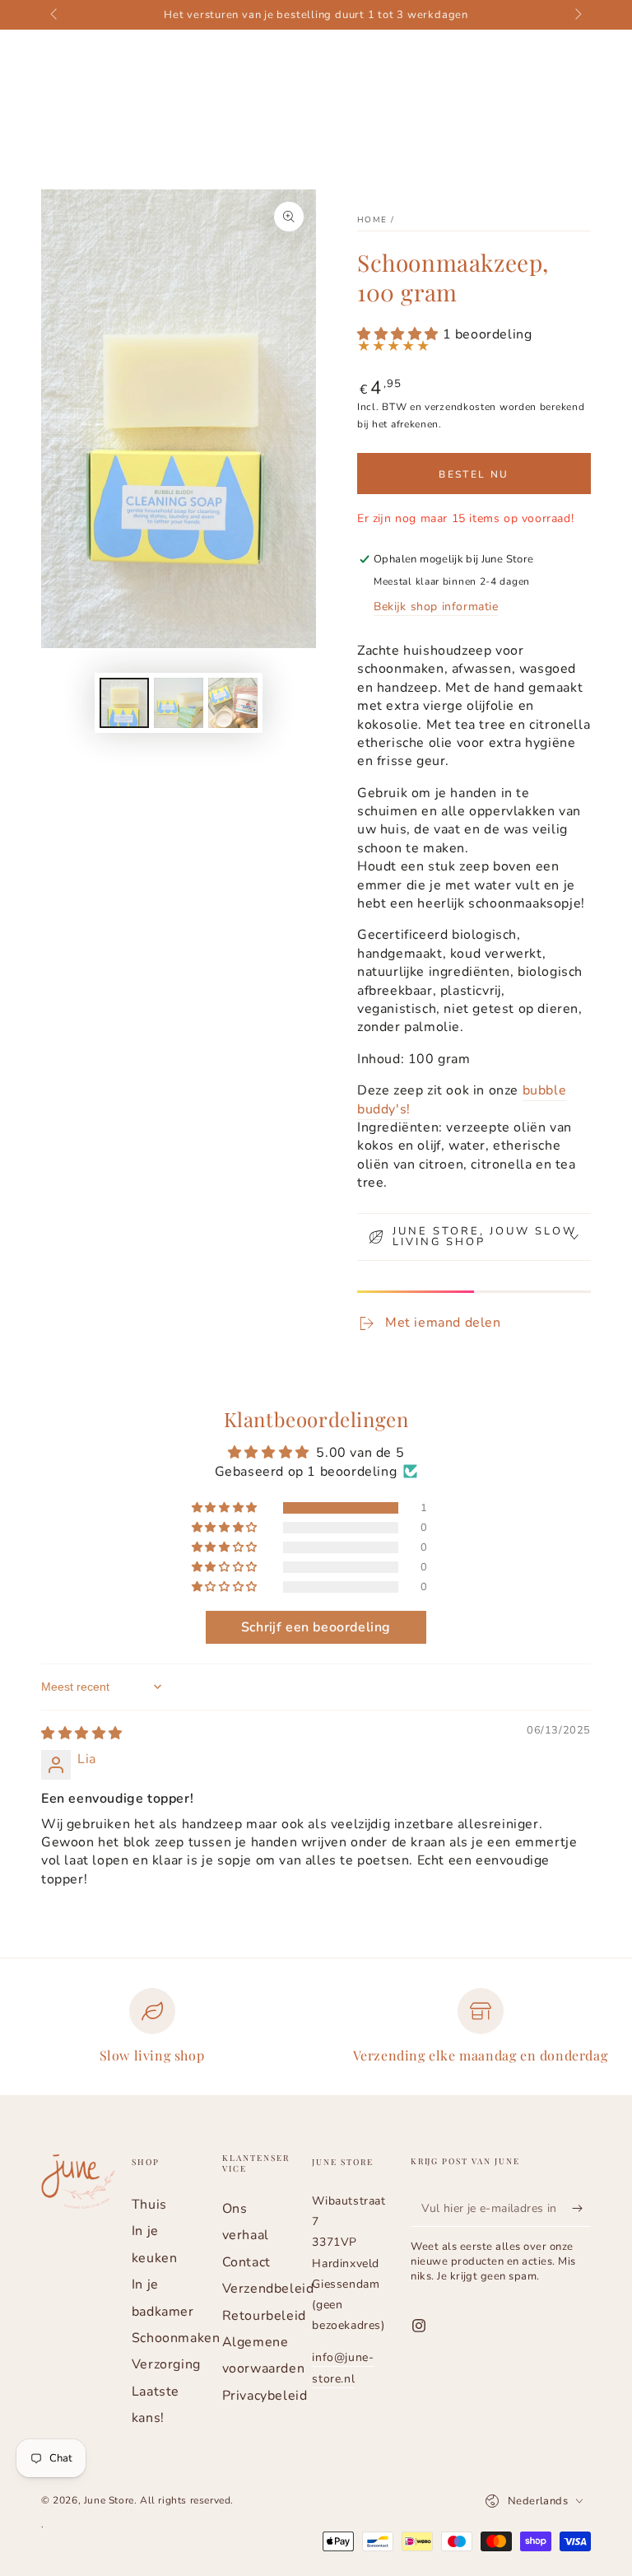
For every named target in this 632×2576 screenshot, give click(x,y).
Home (372, 220)
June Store (109, 2500)
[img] (82, 1734)
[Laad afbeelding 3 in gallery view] (233, 703)
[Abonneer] (581, 2208)
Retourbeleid (264, 2316)
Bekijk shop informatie (436, 607)
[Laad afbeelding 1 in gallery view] (124, 703)
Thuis (149, 2205)
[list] (316, 2033)
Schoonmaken (176, 2338)
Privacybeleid (265, 2396)
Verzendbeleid (268, 2289)
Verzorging (166, 2364)
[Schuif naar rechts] (577, 15)
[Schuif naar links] (55, 15)
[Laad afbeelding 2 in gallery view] (179, 703)
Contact (246, 2262)
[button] (400, 334)
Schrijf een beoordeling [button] (316, 1627)
